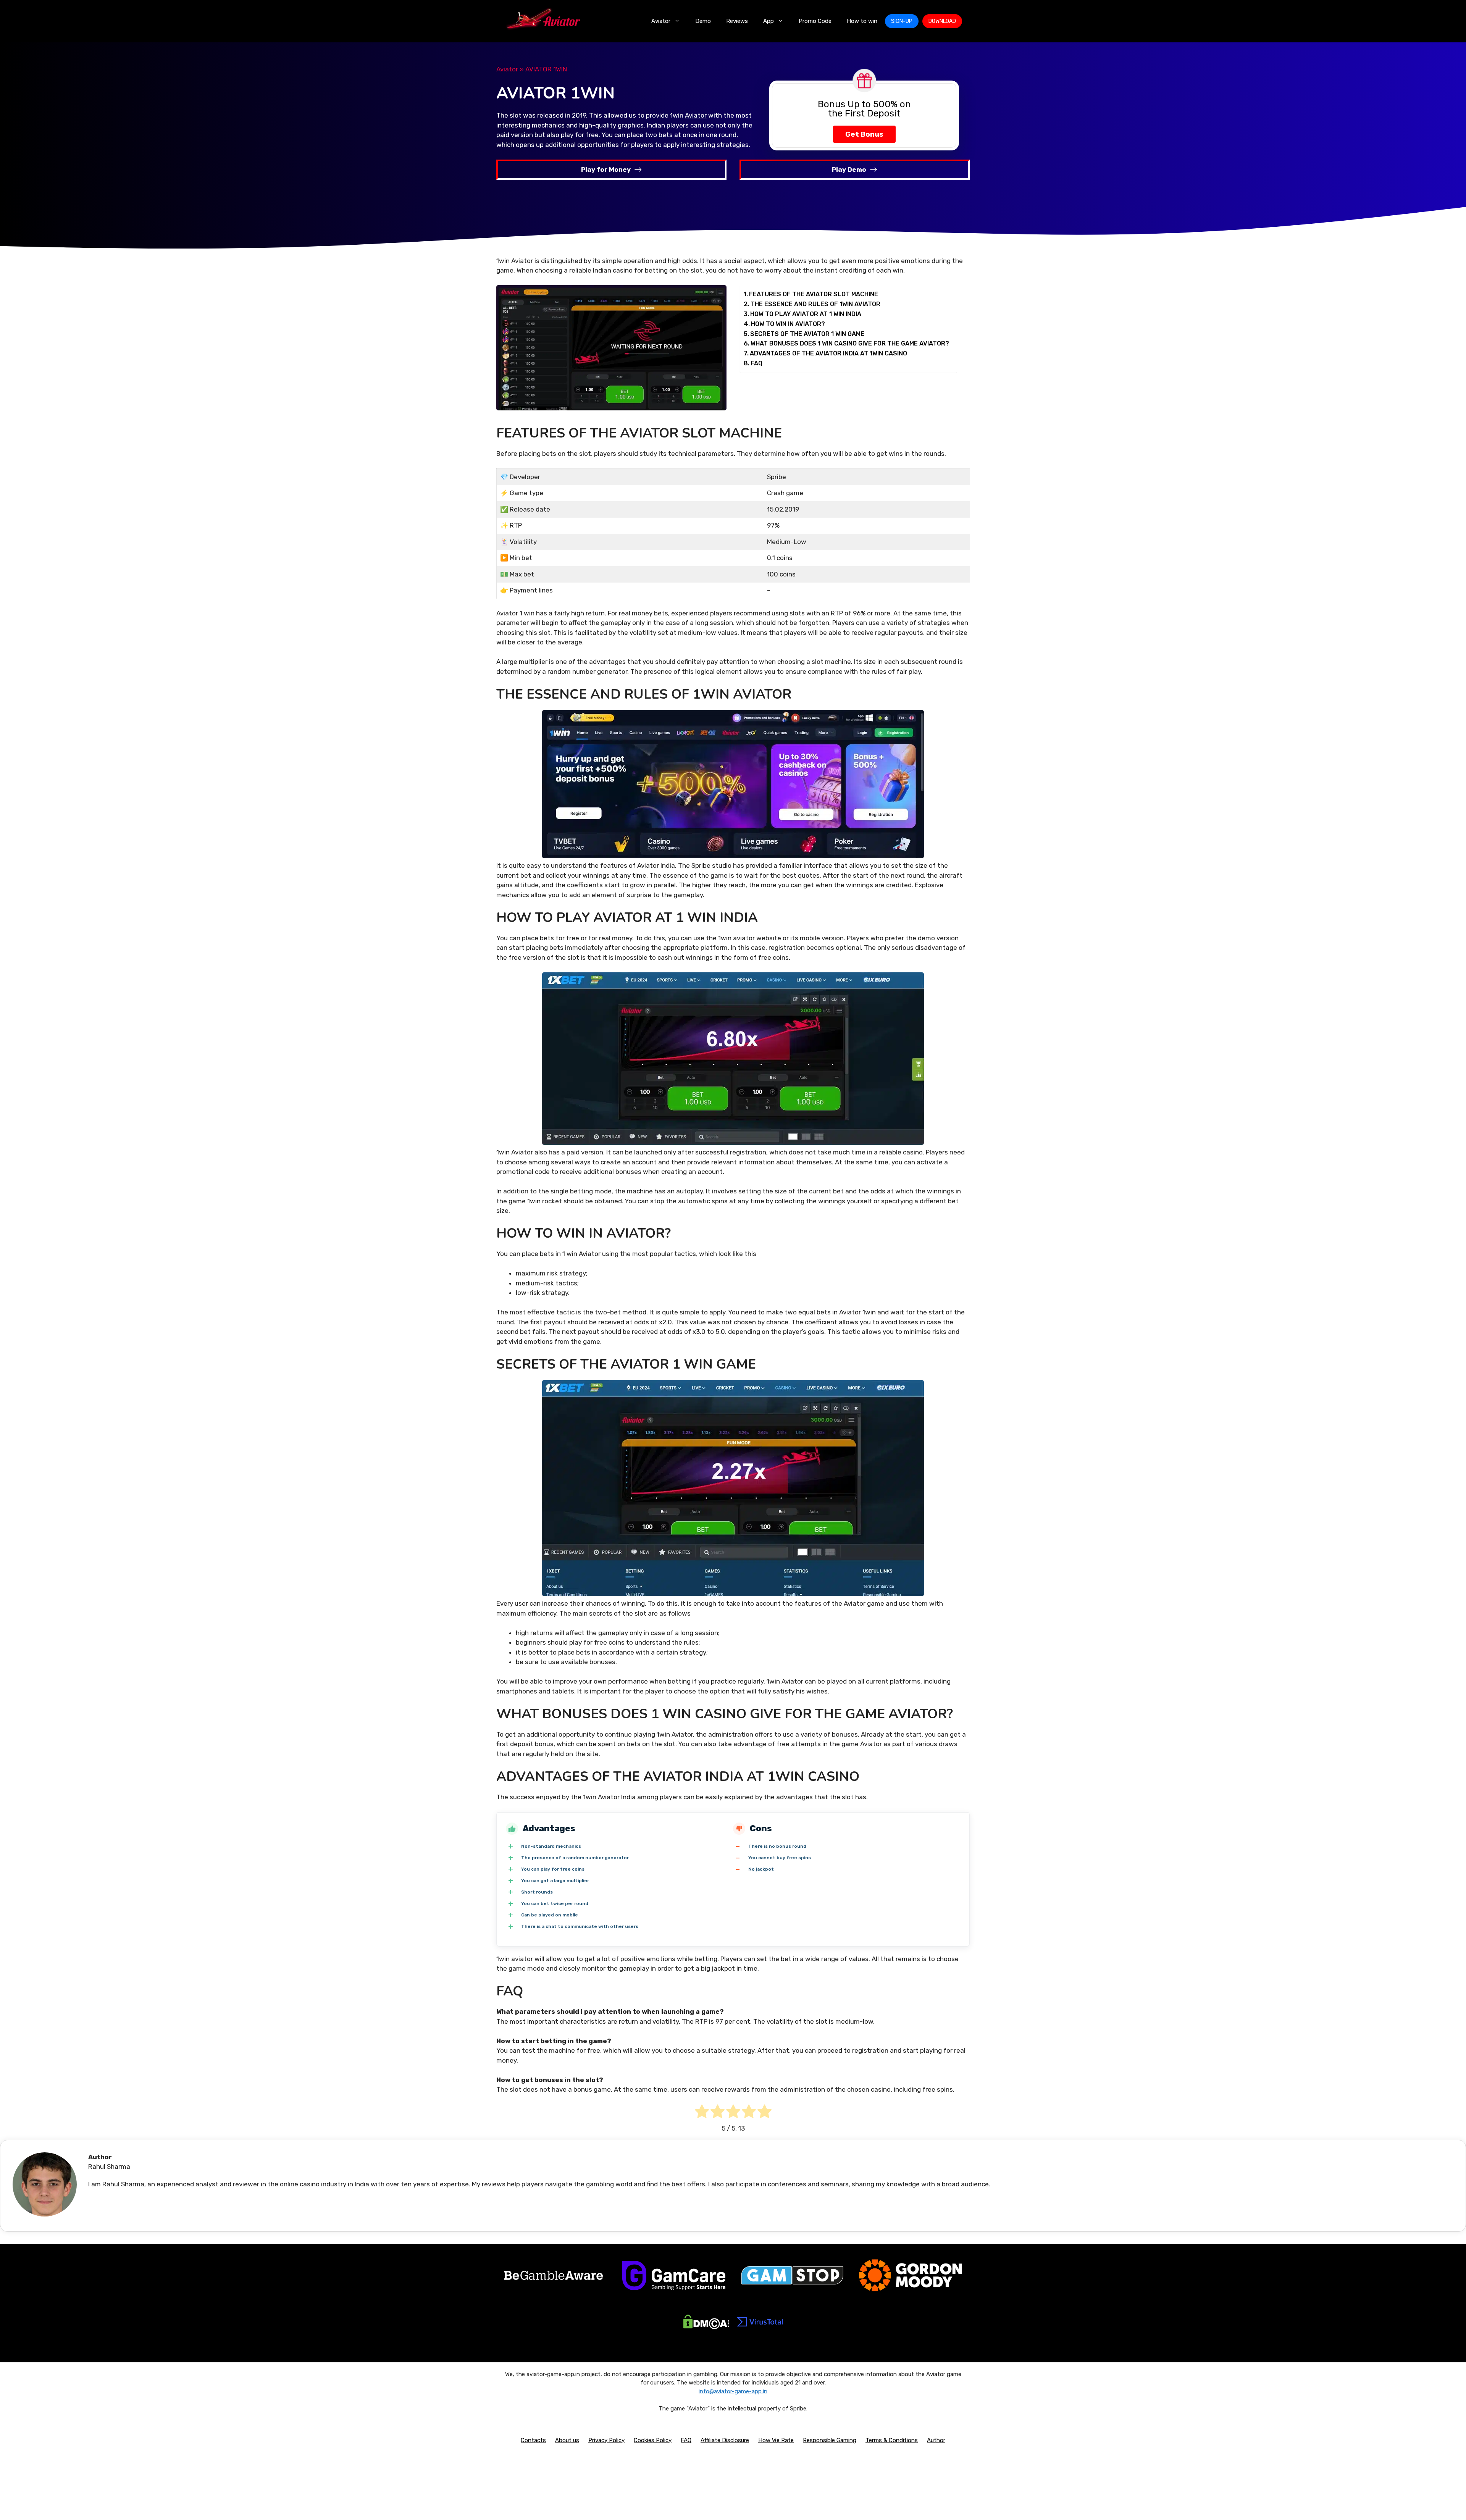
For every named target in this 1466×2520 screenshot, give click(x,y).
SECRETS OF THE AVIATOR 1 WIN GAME (807, 334)
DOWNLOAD (942, 21)
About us (567, 2440)
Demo (703, 21)
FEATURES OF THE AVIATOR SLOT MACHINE (814, 294)
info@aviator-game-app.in (733, 2391)
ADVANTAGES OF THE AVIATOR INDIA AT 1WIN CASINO (828, 353)
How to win (862, 21)
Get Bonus (864, 134)
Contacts (533, 2440)
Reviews (737, 21)
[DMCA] (706, 2327)
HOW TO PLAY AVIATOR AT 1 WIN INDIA (806, 314)
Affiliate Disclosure (725, 2440)
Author (936, 2440)
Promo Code (815, 21)
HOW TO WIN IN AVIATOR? (788, 324)
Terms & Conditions (892, 2440)
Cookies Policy (653, 2440)
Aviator (661, 21)
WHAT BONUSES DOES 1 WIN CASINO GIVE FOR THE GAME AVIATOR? (850, 343)
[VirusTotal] (760, 2331)
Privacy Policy (606, 2440)
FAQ (756, 363)
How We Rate (776, 2440)
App (769, 21)
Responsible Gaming (830, 2440)
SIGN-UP (902, 21)
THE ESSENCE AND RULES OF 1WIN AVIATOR (815, 304)
